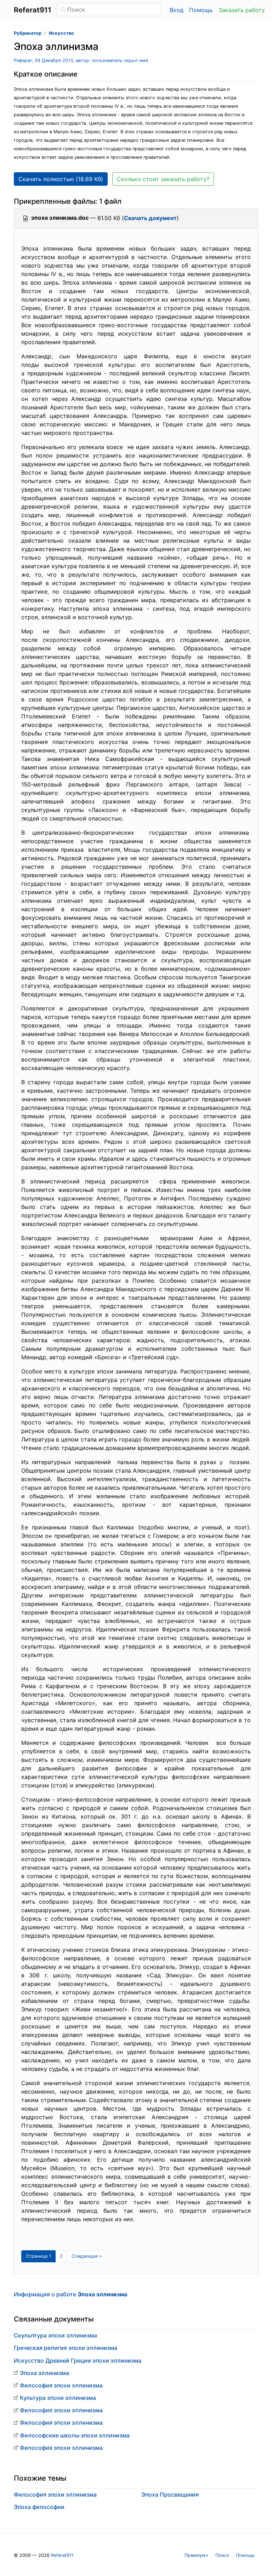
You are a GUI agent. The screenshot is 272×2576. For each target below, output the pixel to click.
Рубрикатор (28, 33)
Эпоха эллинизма (44, 2373)
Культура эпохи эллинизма (58, 2398)
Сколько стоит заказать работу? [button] (163, 179)
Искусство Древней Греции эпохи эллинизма (78, 2361)
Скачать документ (150, 218)
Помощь (201, 10)
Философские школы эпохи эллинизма (75, 2435)
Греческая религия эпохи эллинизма (66, 2348)
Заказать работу (242, 10)
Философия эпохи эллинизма (61, 2385)
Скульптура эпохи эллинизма (55, 2335)
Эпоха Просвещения (170, 2494)
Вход (177, 10)
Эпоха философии (39, 2507)
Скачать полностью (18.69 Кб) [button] (61, 179)
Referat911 (62, 2555)
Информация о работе (70, 2294)
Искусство (61, 33)
